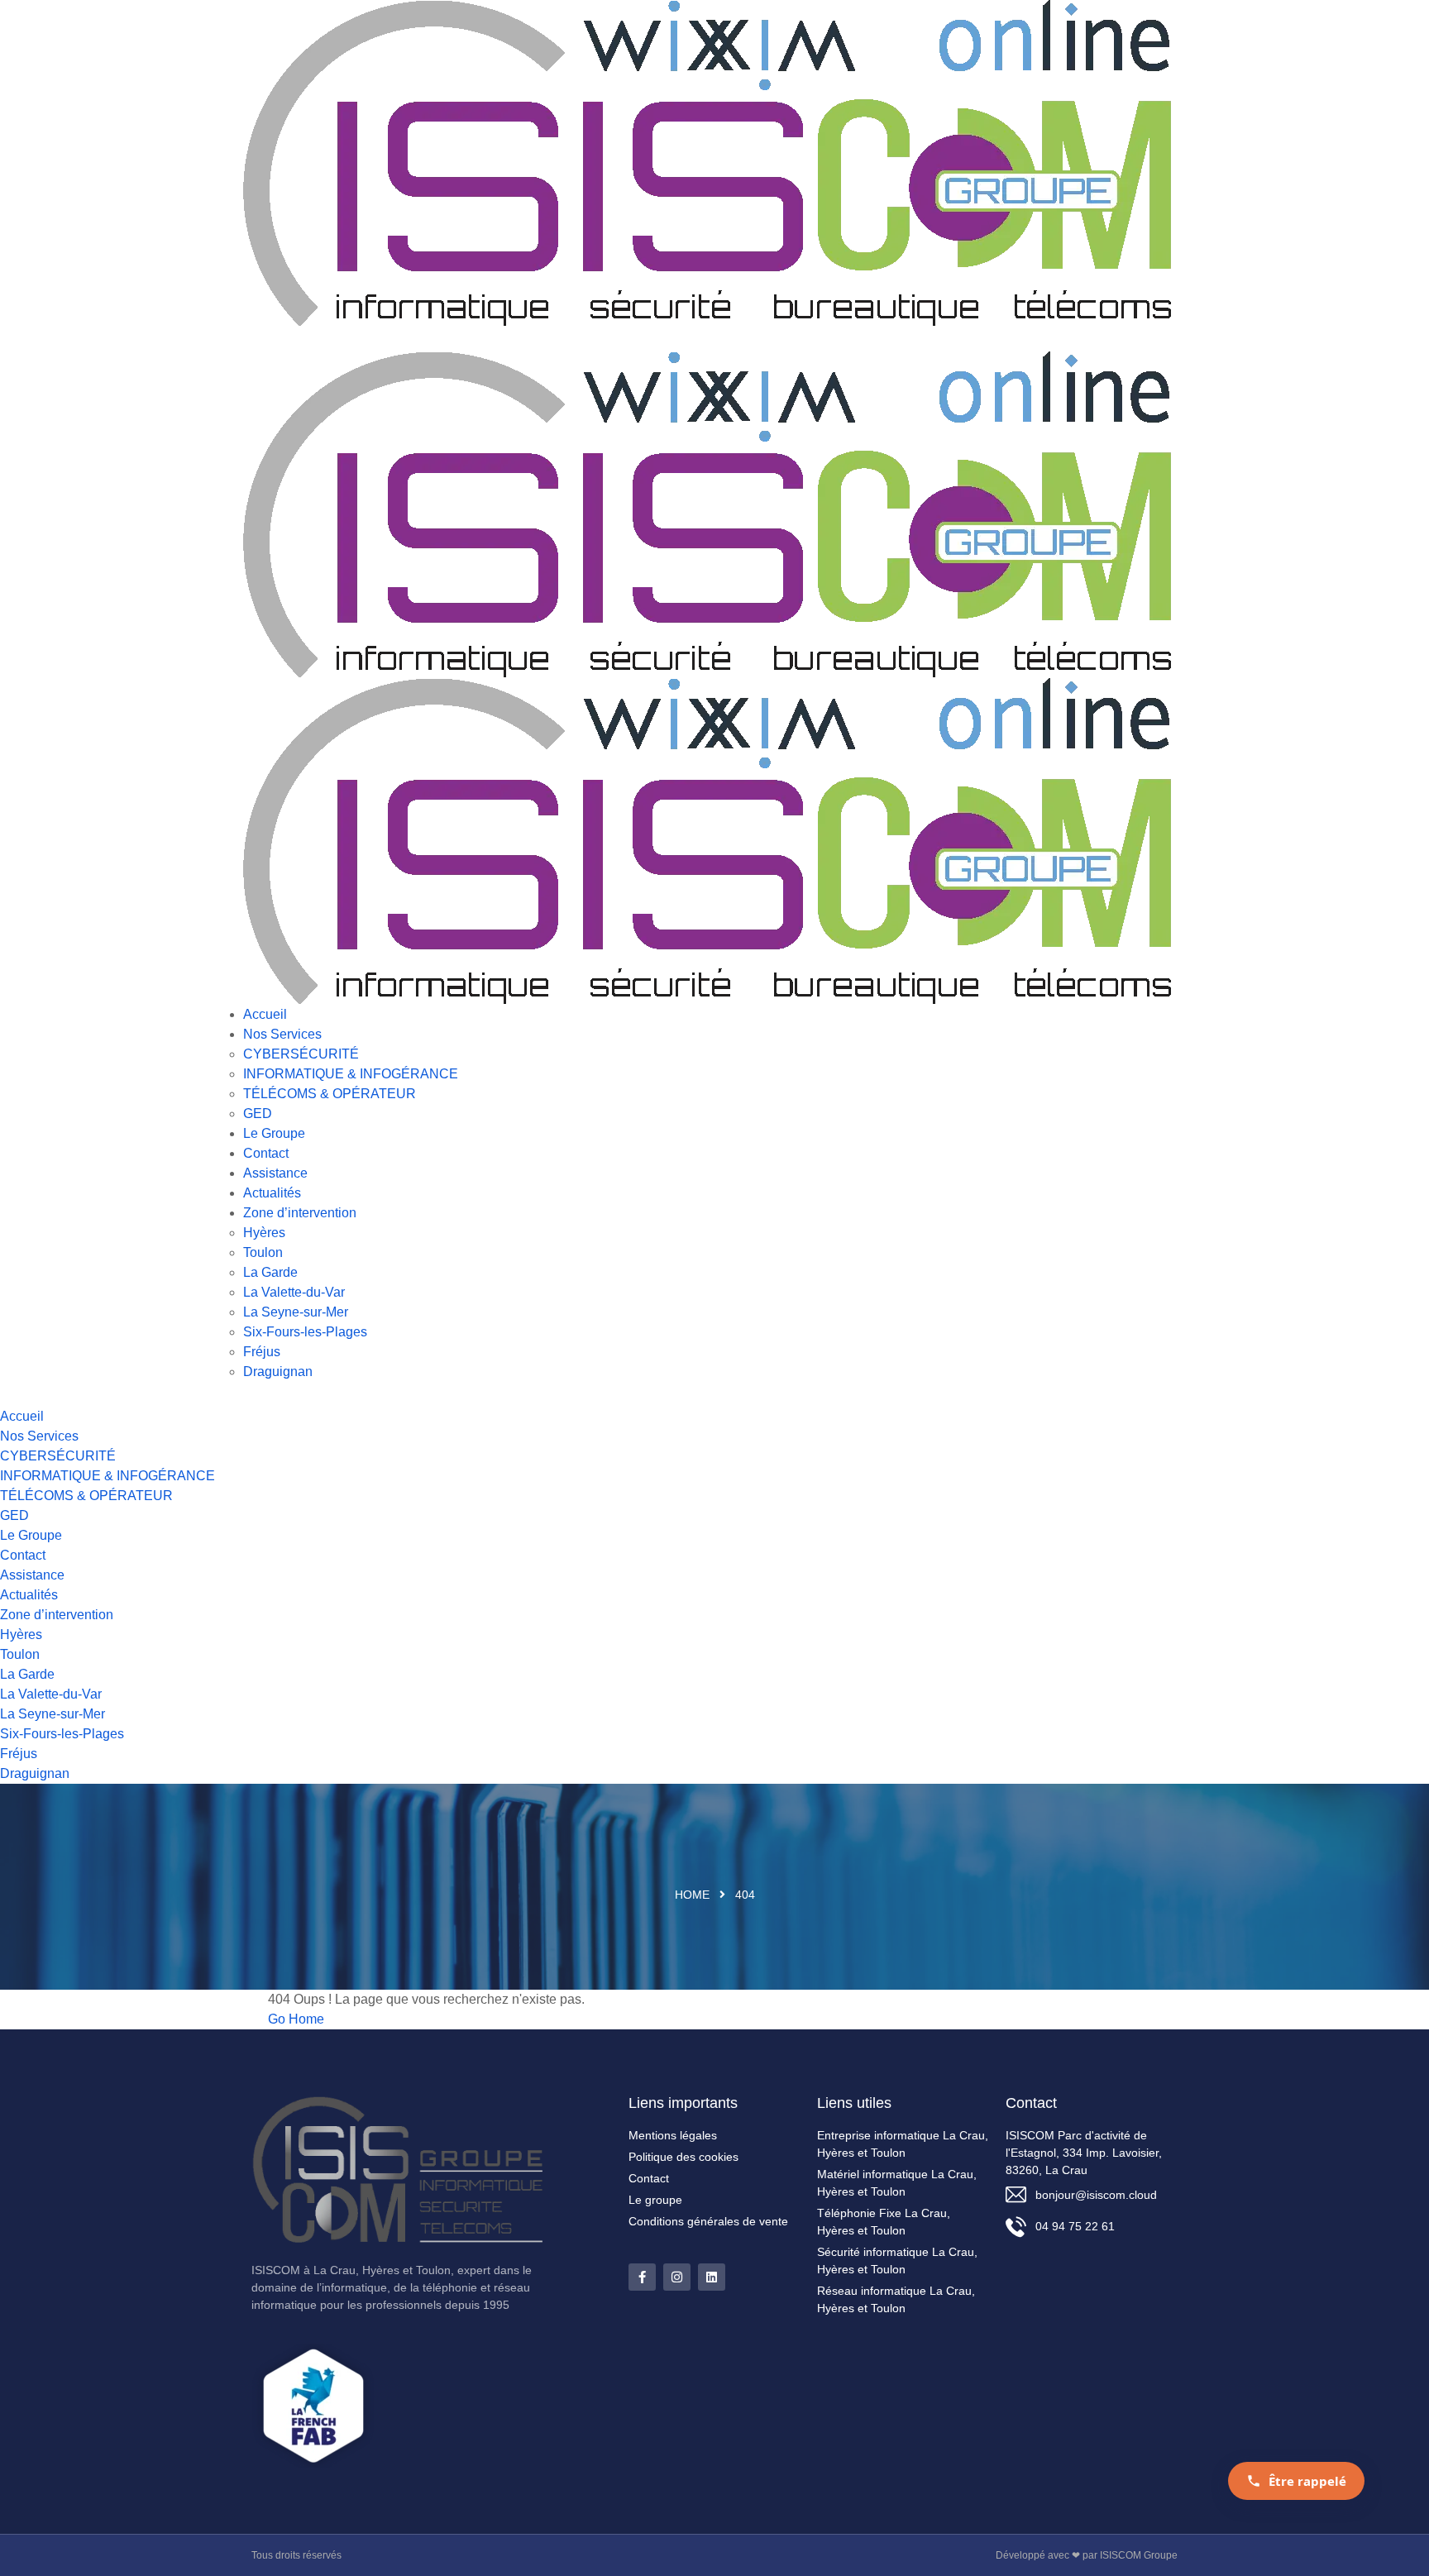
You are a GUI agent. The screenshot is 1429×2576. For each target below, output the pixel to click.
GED (258, 1114)
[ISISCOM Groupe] (708, 162)
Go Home (296, 2019)
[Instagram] (677, 2277)
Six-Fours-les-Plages (305, 1332)
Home (692, 1895)
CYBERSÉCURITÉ (301, 1054)
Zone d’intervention (300, 1213)
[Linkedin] (712, 2277)
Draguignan (278, 1372)
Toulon (263, 1252)
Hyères (264, 1233)
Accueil (265, 1014)
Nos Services (282, 1034)
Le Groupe (274, 1133)
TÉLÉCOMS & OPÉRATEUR (330, 1094)
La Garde (270, 1272)
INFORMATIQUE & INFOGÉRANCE (351, 1074)
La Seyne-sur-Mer (296, 1312)
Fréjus (262, 1352)
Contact (266, 1153)
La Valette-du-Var (294, 1292)
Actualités (272, 1193)
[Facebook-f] (642, 2277)
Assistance (275, 1173)
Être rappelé (1307, 2481)
